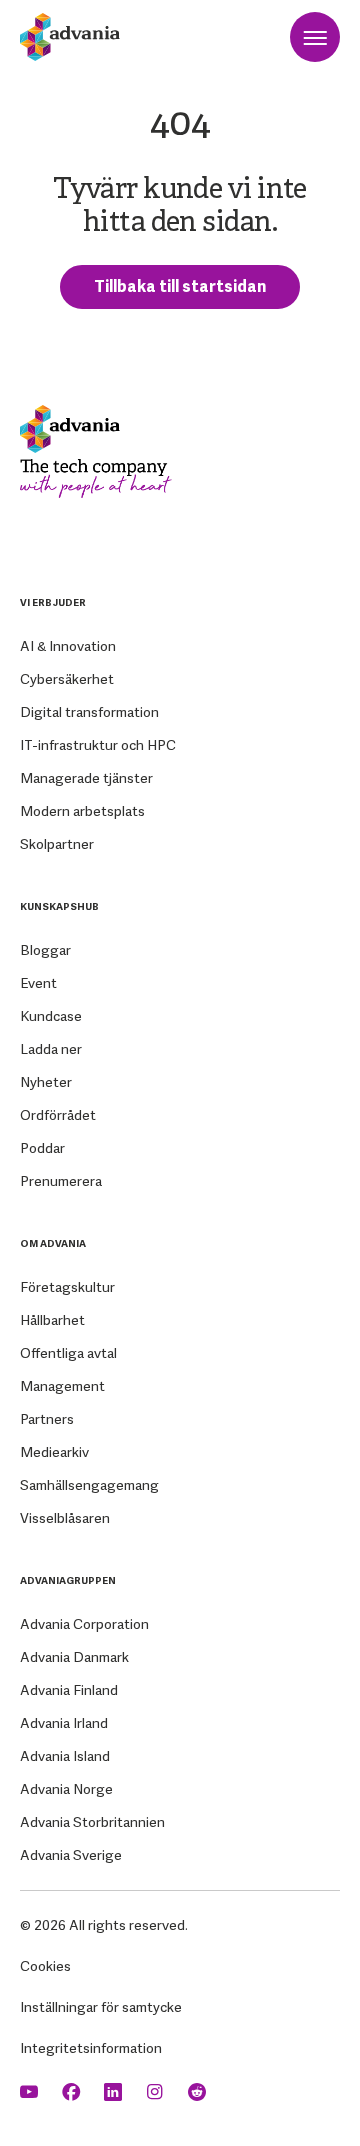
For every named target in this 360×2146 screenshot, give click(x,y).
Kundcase (51, 1016)
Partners (47, 1419)
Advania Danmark (74, 1657)
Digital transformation (89, 712)
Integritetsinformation (91, 2048)
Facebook (73, 2092)
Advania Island (65, 1756)
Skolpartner (57, 844)
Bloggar (45, 950)
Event (38, 983)
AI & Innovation (68, 646)
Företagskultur (67, 1287)
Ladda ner (51, 1049)
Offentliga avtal (68, 1353)
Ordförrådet (58, 1115)
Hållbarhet (52, 1320)
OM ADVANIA (53, 1243)
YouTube (31, 2092)
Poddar (42, 1148)
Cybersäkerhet (67, 679)
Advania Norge (66, 1789)
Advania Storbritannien (92, 1822)
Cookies (45, 1966)
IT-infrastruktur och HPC (98, 745)
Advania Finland (69, 1690)
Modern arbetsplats (82, 811)
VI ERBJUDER (53, 602)
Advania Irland (64, 1723)
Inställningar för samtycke (101, 2007)
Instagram (157, 2092)
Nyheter (46, 1082)
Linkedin (115, 2092)
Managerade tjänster (86, 778)
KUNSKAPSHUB (59, 906)
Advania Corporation (84, 1624)
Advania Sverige (71, 1855)
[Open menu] (315, 37)
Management (62, 1386)
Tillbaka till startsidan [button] (180, 286)
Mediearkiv (54, 1452)
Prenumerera (61, 1181)
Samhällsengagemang (89, 1485)
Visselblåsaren (65, 1518)
